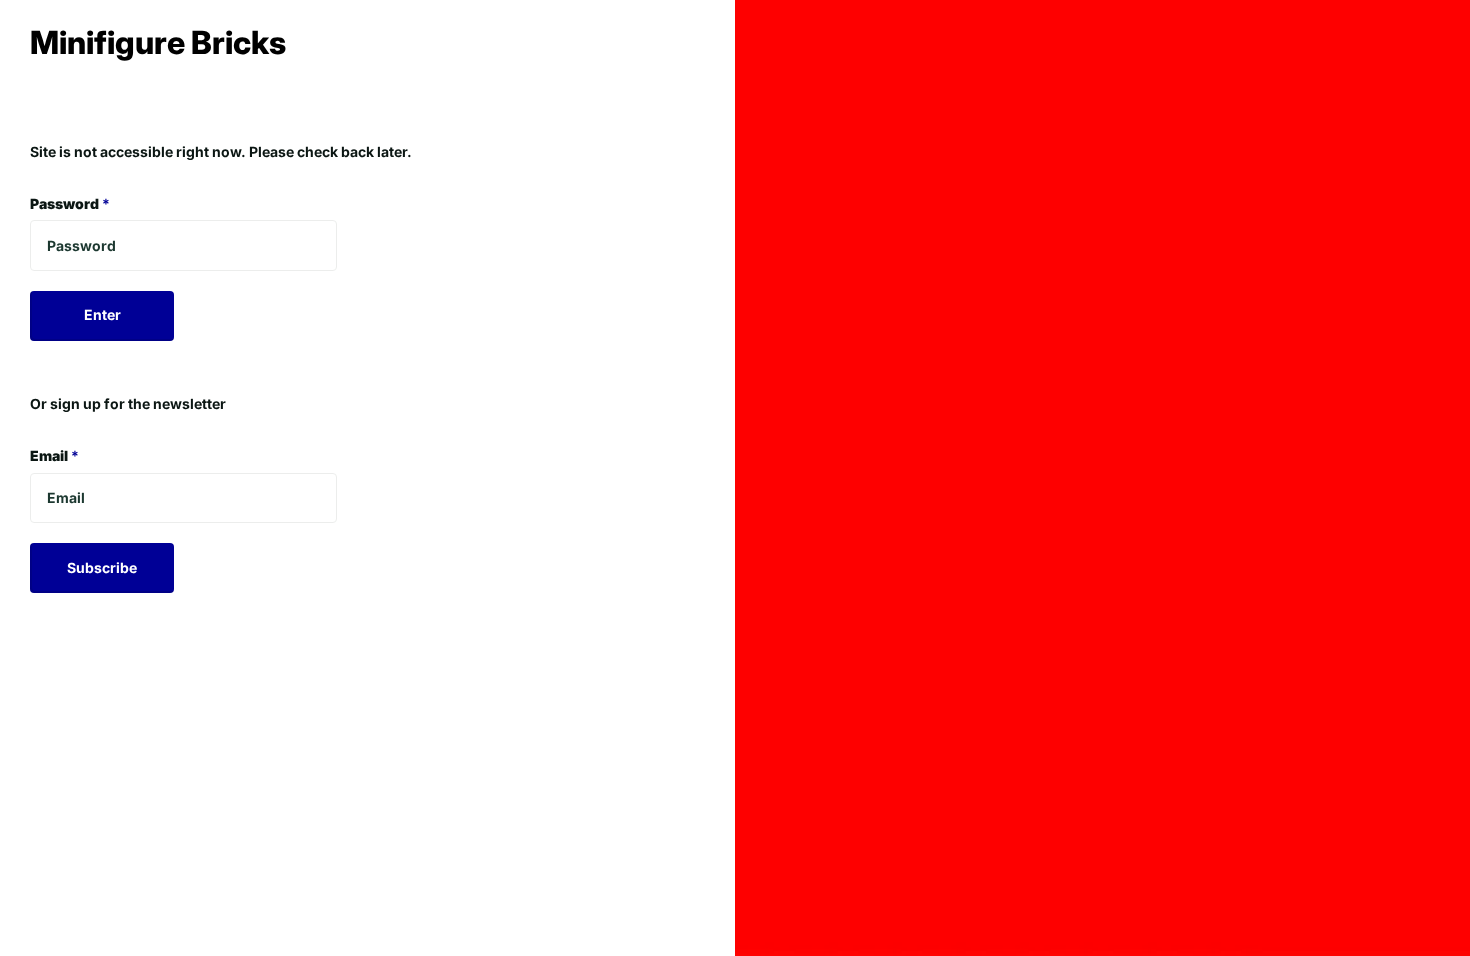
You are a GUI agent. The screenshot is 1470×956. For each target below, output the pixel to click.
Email (54, 455)
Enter (102, 314)
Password (70, 203)
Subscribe (102, 567)
